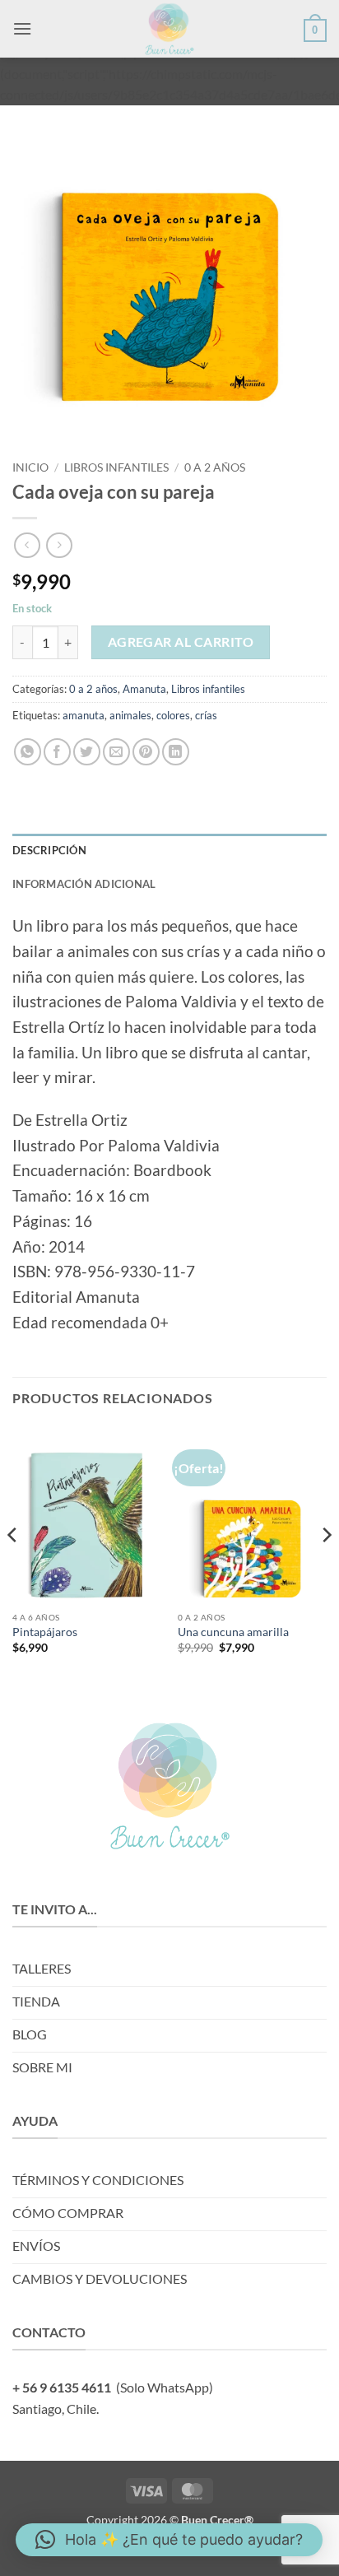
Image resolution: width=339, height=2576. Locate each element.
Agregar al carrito (181, 642)
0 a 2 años (215, 467)
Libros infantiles (116, 467)
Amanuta (144, 689)
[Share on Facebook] (57, 752)
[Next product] (27, 545)
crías (206, 715)
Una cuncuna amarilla (233, 1632)
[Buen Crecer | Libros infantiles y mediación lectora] (169, 29)
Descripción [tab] (49, 850)
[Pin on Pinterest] (146, 752)
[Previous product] (59, 545)
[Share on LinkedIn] (176, 752)
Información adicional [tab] (84, 884)
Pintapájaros (45, 1632)
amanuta (84, 715)
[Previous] (13, 1568)
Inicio (30, 467)
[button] (22, 28)
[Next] (326, 1568)
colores (173, 715)
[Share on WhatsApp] (28, 752)
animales (130, 715)
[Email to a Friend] (116, 752)
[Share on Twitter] (87, 752)
